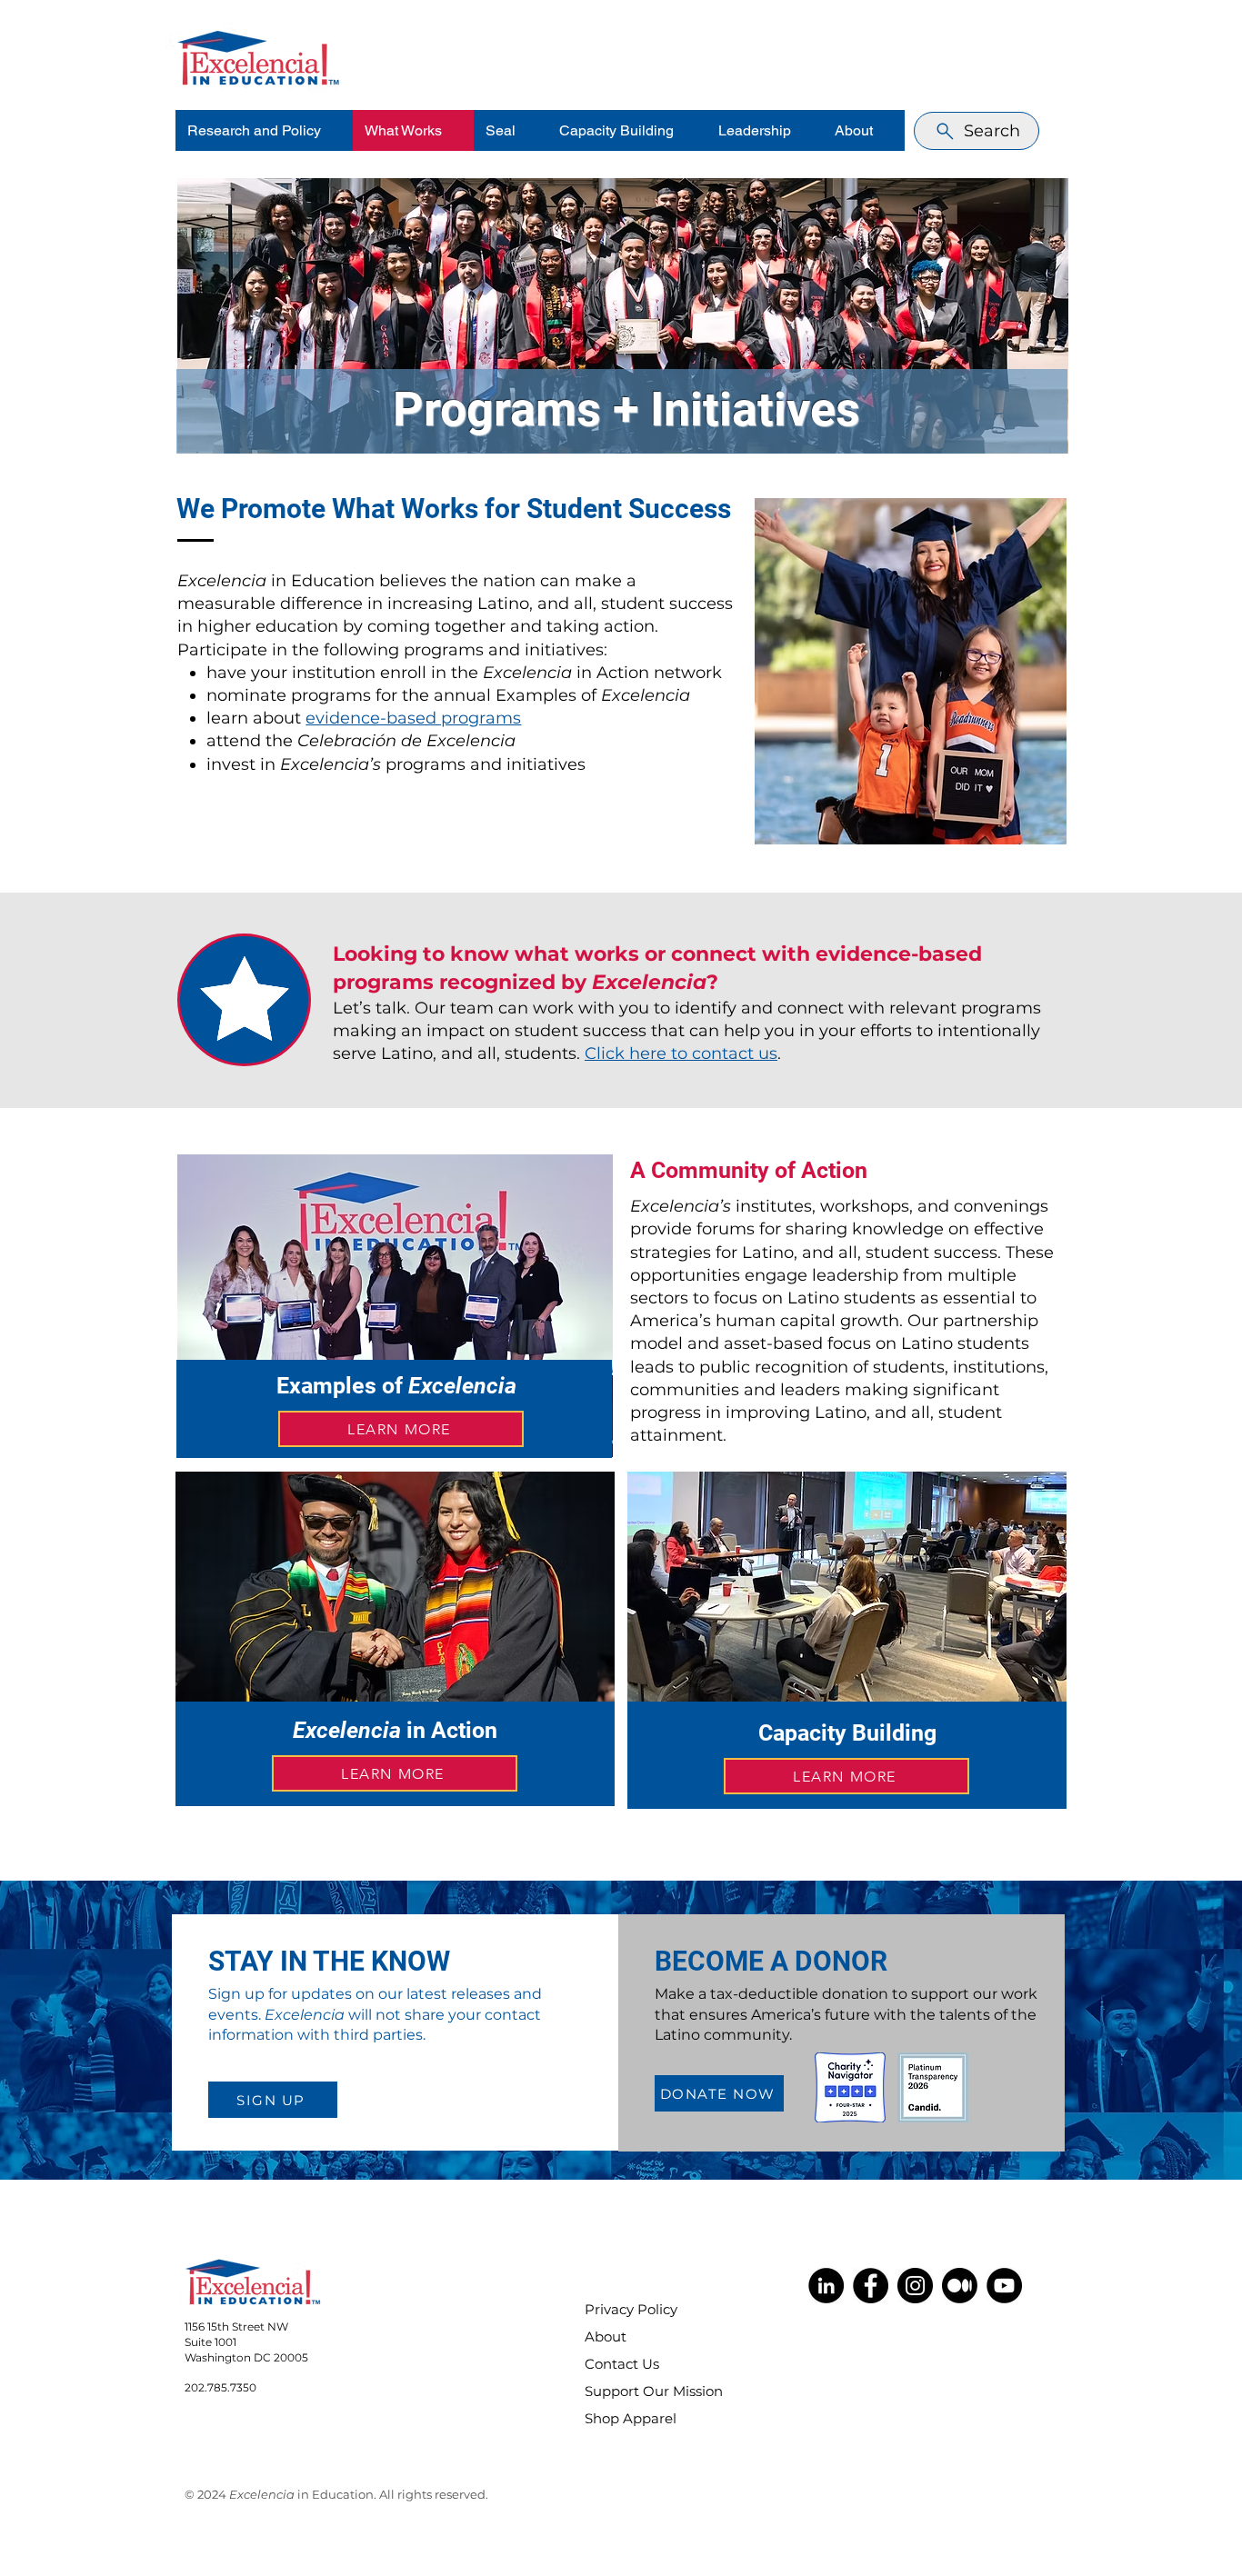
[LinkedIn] (826, 2286)
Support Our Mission (642, 2391)
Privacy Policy (631, 2309)
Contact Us (622, 2364)
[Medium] (960, 2286)
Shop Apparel (631, 2418)
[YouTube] (1004, 2286)
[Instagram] (915, 2286)
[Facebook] (871, 2286)
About (606, 2336)
